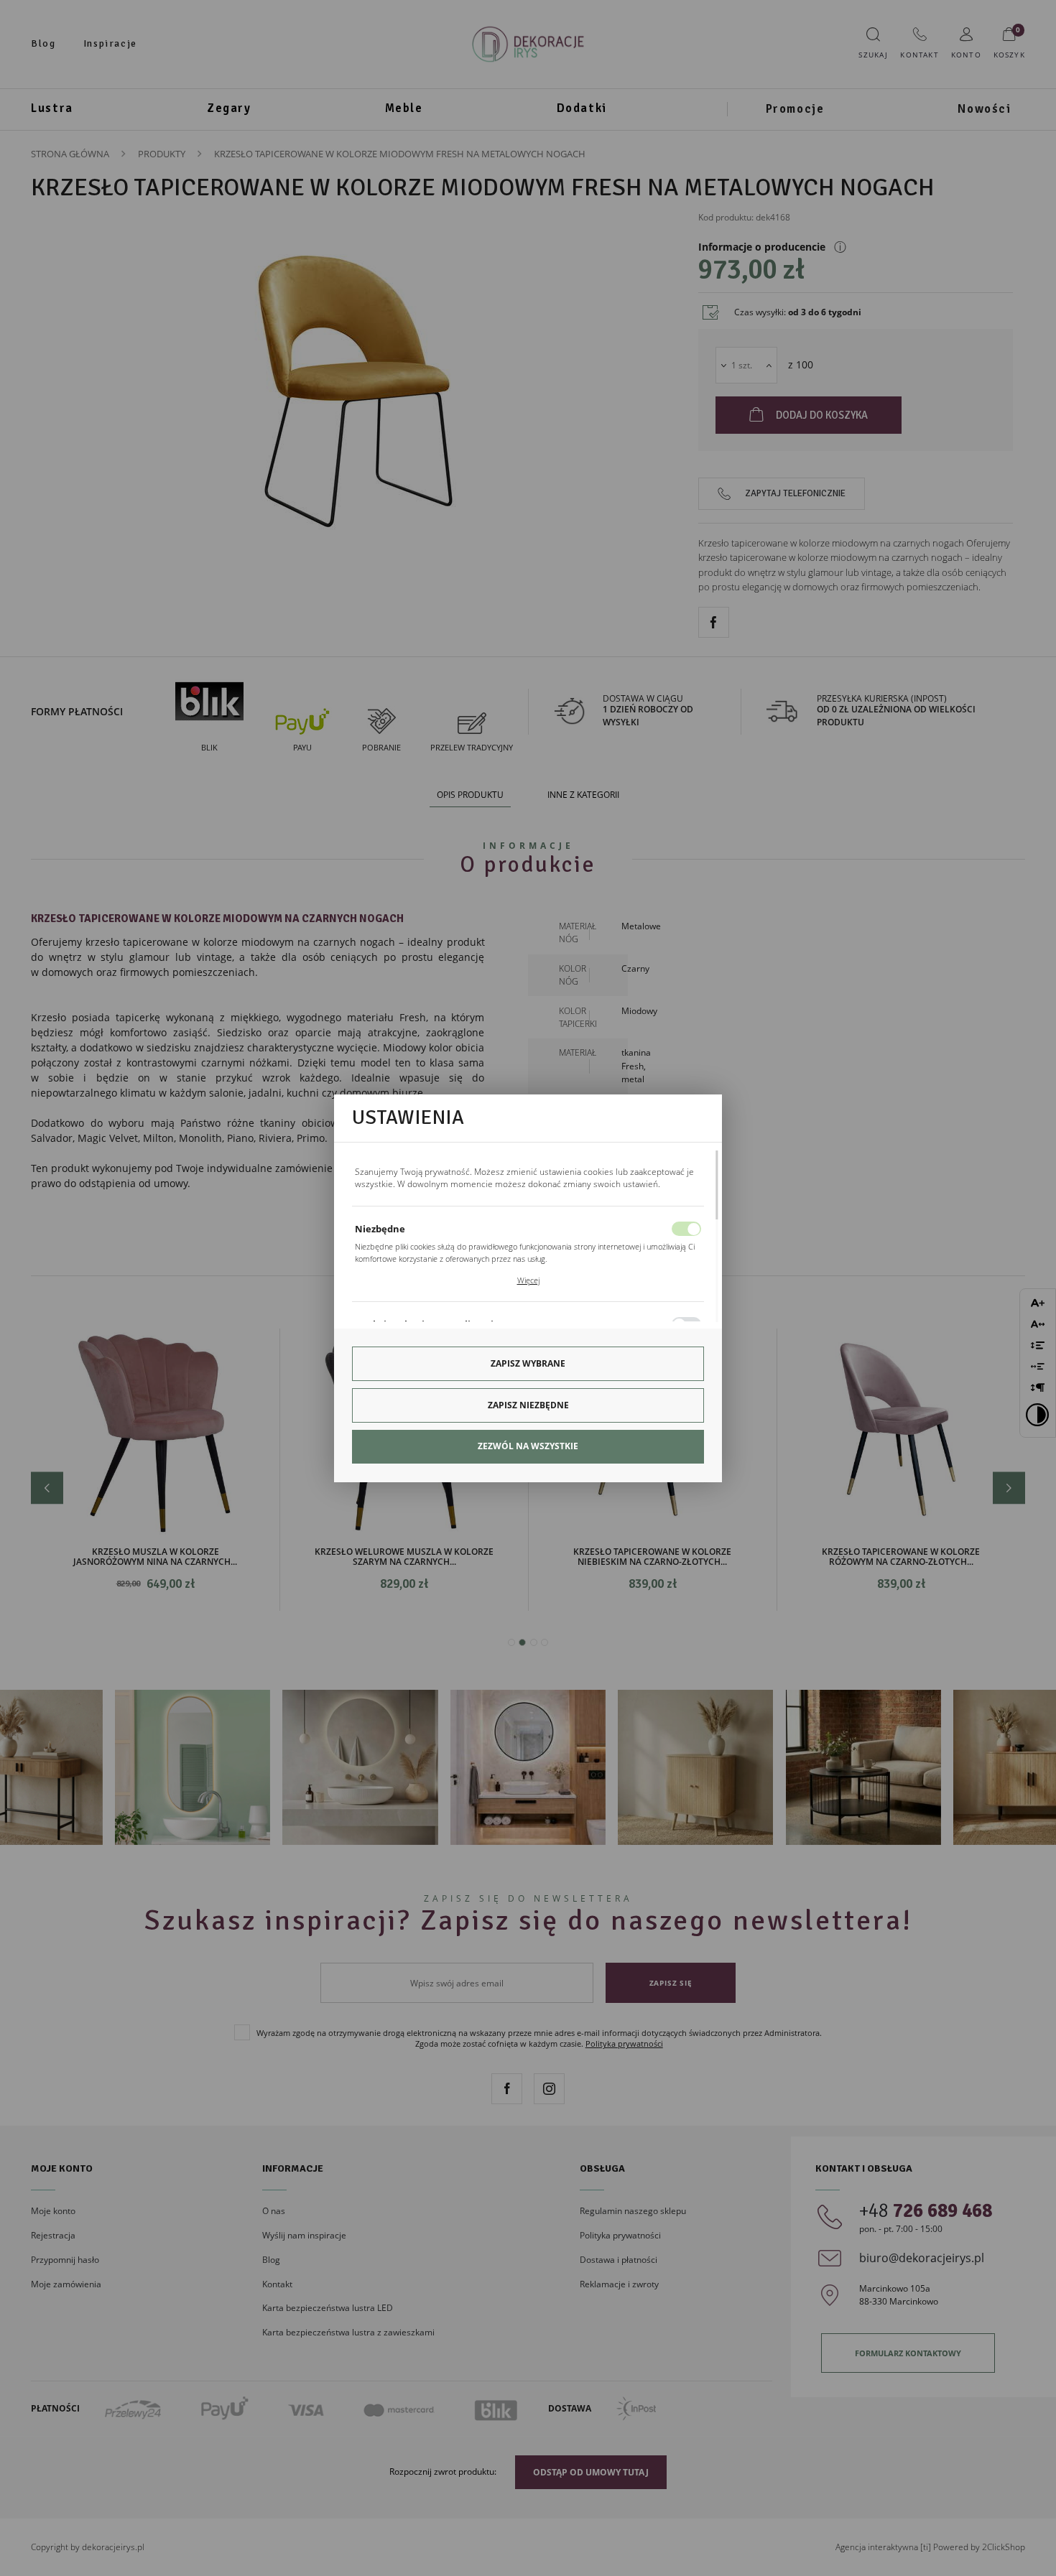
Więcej (528, 1280)
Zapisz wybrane (528, 1363)
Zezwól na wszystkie (528, 1446)
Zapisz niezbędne (528, 1405)
